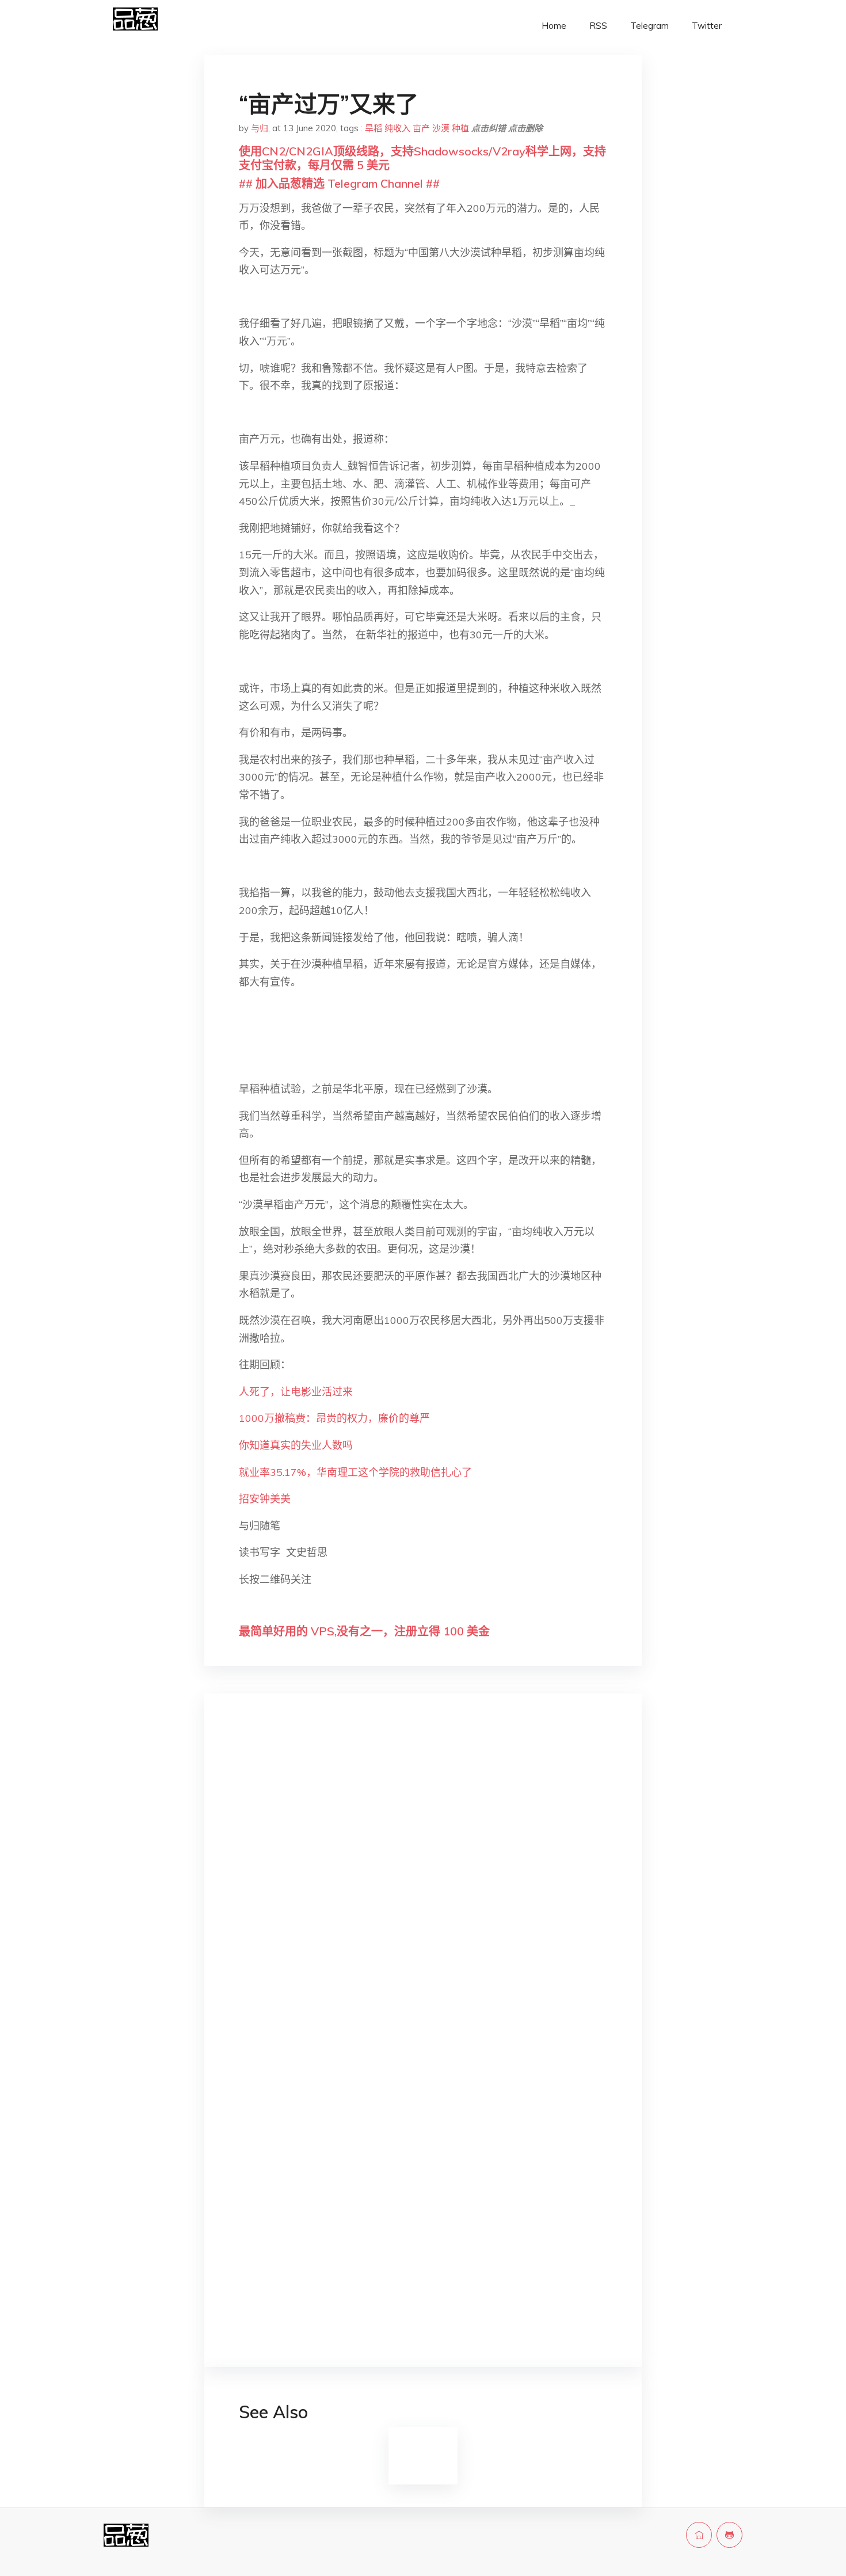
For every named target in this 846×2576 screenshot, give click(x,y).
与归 (260, 128)
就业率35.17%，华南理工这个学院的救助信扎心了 (355, 1472)
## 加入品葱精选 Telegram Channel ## (339, 183)
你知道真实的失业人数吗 (296, 1445)
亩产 (421, 128)
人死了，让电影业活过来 (296, 1392)
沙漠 (441, 128)
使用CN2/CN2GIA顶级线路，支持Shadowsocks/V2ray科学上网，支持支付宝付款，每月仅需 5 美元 (422, 158)
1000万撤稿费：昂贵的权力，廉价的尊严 (334, 1418)
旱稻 (374, 128)
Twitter (707, 26)
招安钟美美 (265, 1499)
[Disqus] (423, 1885)
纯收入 (397, 128)
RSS (598, 26)
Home (554, 26)
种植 (460, 128)
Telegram (649, 26)
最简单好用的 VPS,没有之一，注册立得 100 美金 (364, 1631)
